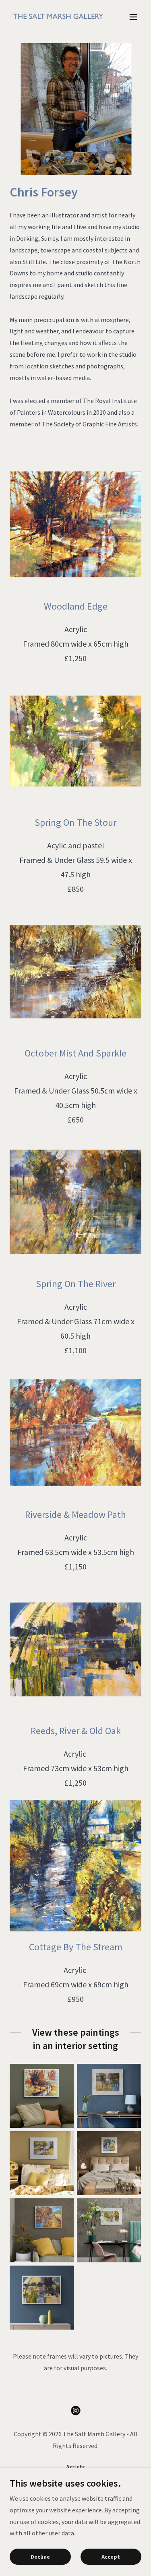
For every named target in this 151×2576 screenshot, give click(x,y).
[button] (133, 17)
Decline (40, 2557)
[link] (56, 17)
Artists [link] (75, 2467)
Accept (111, 2557)
